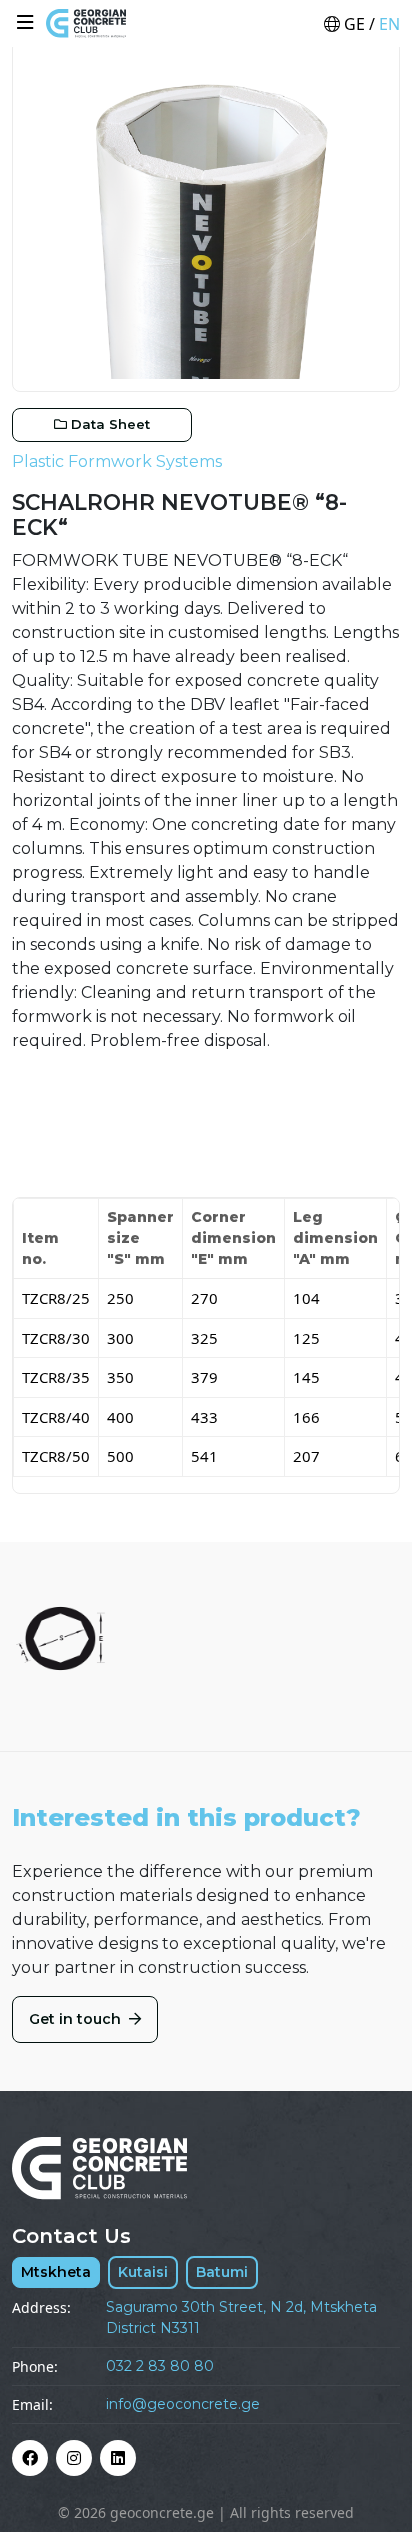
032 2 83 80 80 (160, 2366)
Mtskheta (56, 2272)
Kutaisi (143, 2272)
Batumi (222, 2272)
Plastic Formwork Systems (117, 461)
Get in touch (77, 2019)
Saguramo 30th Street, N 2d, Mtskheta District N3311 (241, 2317)
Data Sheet (110, 424)
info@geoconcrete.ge (183, 2404)
